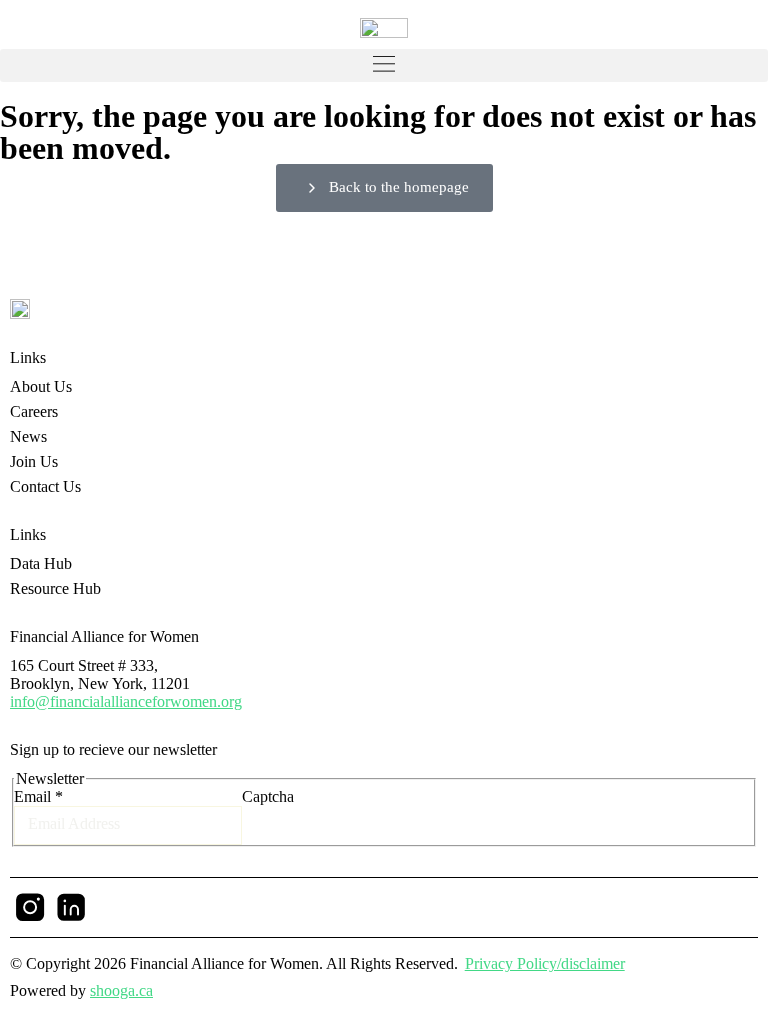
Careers (34, 411)
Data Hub (41, 563)
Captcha (268, 796)
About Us (41, 386)
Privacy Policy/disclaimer (545, 963)
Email (38, 796)
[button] (384, 65)
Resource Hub (55, 588)
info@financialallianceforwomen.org (126, 701)
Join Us (34, 461)
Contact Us (45, 486)
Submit (317, 807)
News (28, 436)
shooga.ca (121, 990)
